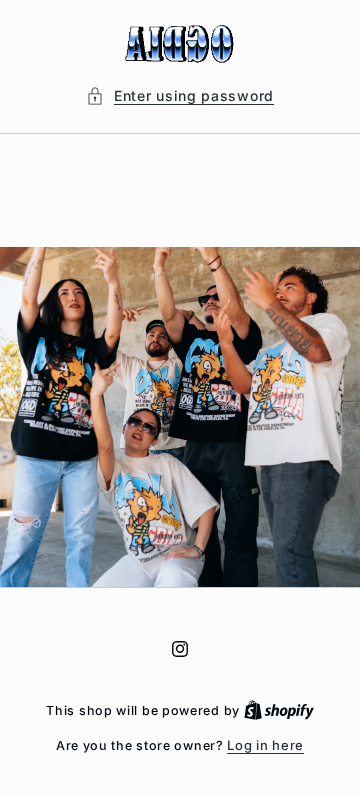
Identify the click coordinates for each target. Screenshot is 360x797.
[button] (180, 95)
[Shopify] (279, 710)
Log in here (265, 745)
